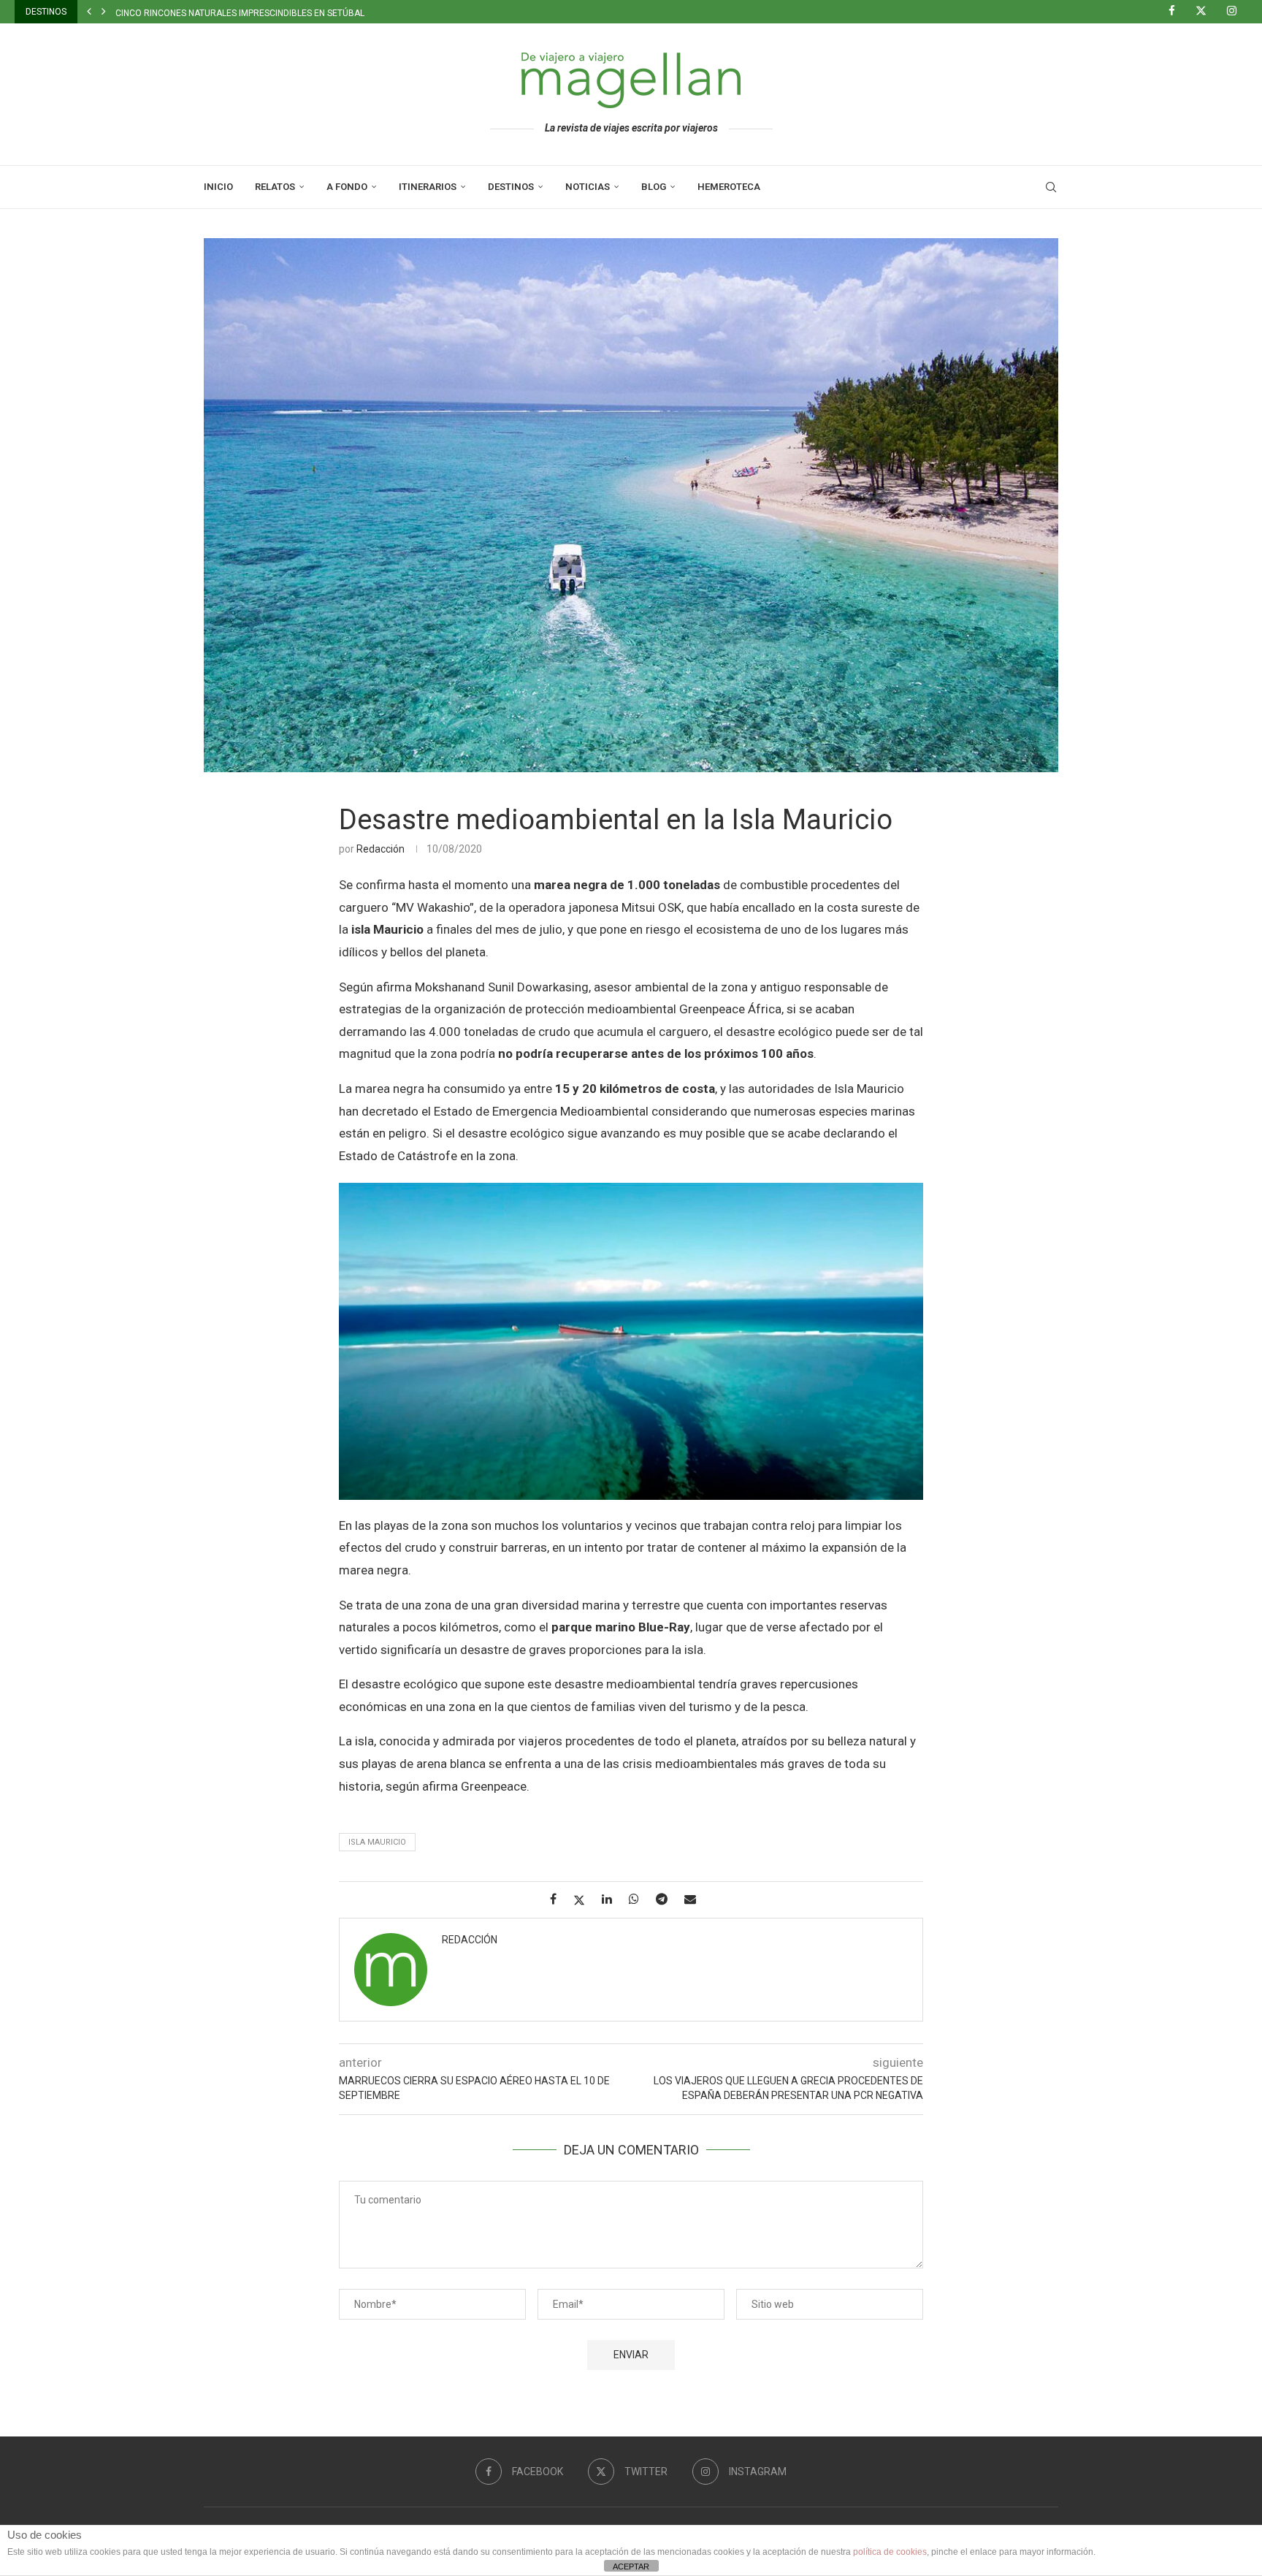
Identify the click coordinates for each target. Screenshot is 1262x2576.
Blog (654, 187)
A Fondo (347, 187)
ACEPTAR (631, 2567)
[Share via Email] (696, 1899)
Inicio (218, 187)
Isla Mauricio (377, 1842)
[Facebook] (1177, 12)
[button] (89, 12)
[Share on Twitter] (585, 1900)
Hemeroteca (729, 187)
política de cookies (890, 2552)
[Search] (1051, 187)
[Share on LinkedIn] (612, 1899)
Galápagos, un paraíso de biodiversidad (207, 13)
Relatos (275, 187)
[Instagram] (1237, 12)
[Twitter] (1206, 12)
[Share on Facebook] (559, 1899)
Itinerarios (428, 187)
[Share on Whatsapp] (639, 1899)
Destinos (511, 187)
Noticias (588, 187)
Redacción (380, 849)
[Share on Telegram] (667, 1899)
